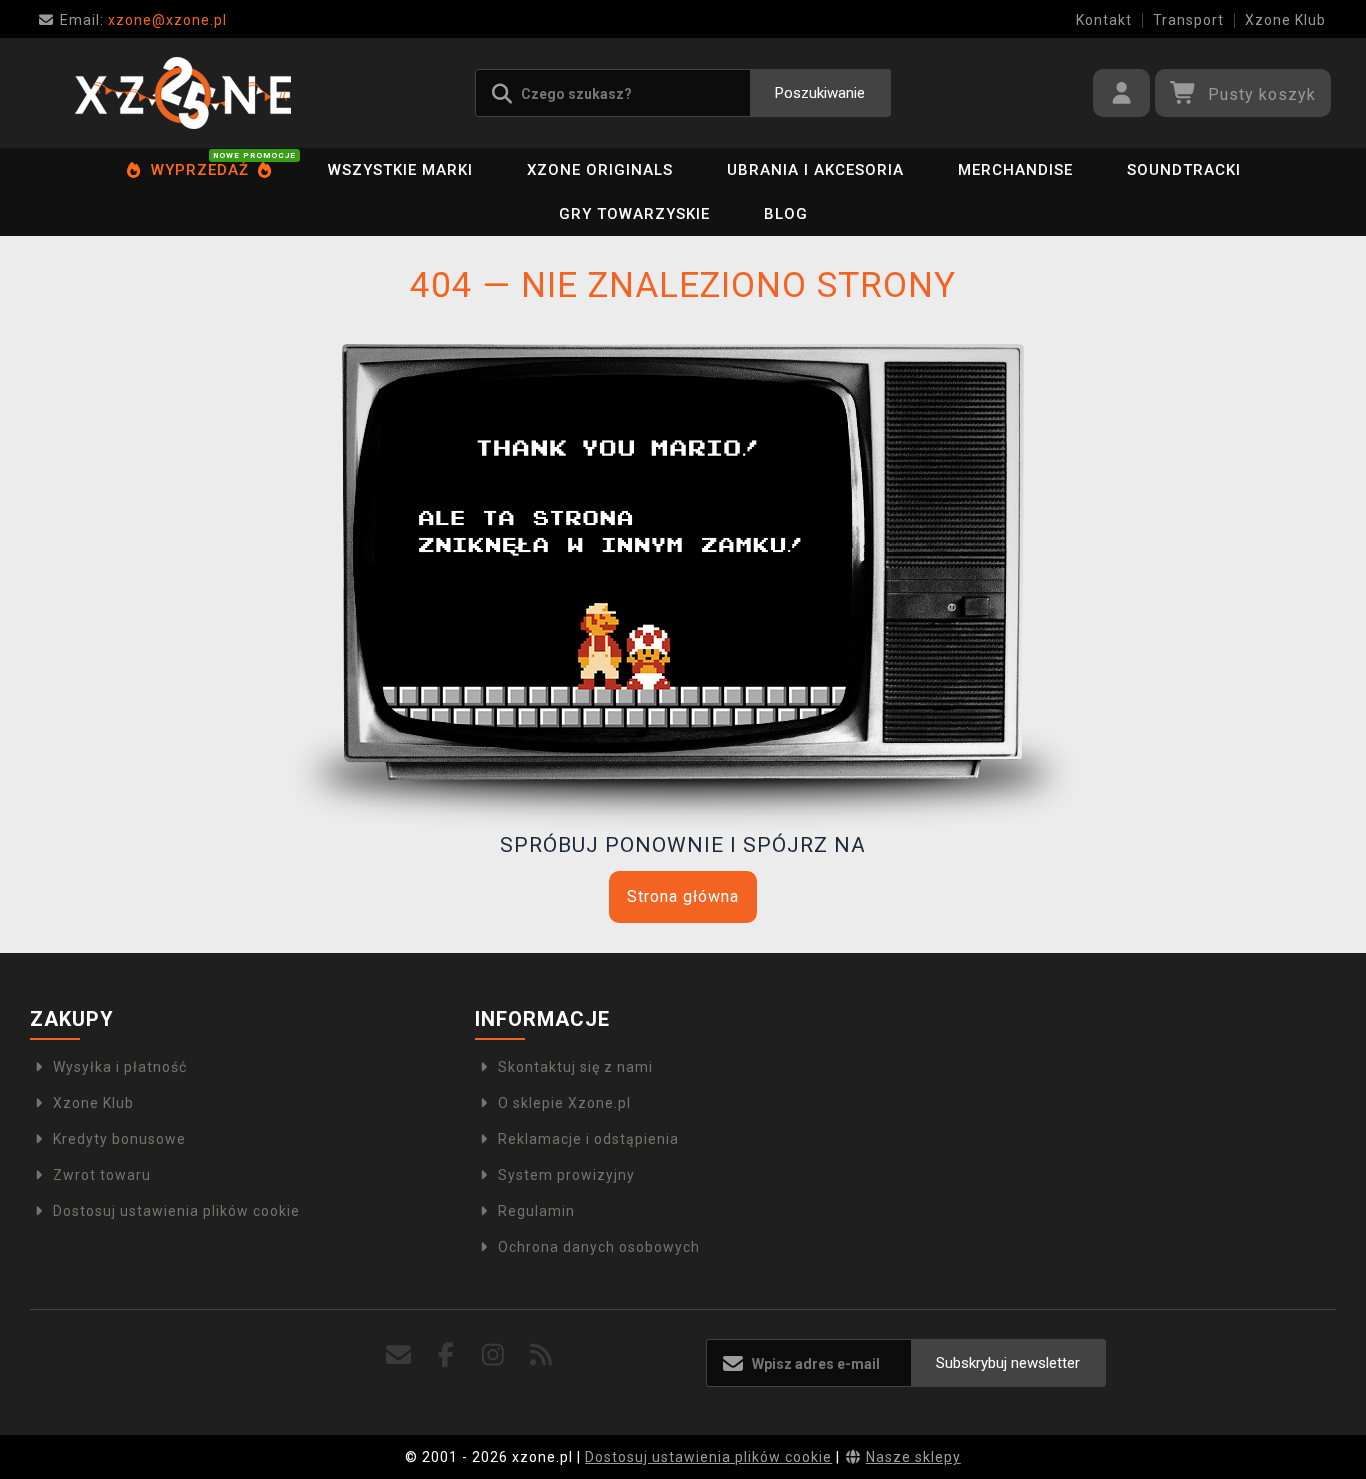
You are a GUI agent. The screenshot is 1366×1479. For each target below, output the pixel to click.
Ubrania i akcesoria (815, 170)
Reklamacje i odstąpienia (588, 1139)
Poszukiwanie (820, 93)
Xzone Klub (1285, 20)
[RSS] (541, 1355)
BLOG (786, 214)
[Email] (399, 1355)
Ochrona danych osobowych (599, 1247)
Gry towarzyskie (634, 214)
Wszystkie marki (400, 170)
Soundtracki (1184, 170)
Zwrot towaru (102, 1175)
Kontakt (1104, 20)
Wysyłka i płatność (120, 1067)
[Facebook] (446, 1355)
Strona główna (683, 896)
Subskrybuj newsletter (1008, 1363)
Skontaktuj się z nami (575, 1067)
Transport (1188, 20)
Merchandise (1015, 170)
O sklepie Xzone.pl (564, 1103)
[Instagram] (493, 1355)
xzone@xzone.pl (143, 20)
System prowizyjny (566, 1175)
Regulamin (536, 1211)
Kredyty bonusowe (119, 1139)
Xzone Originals (600, 170)
